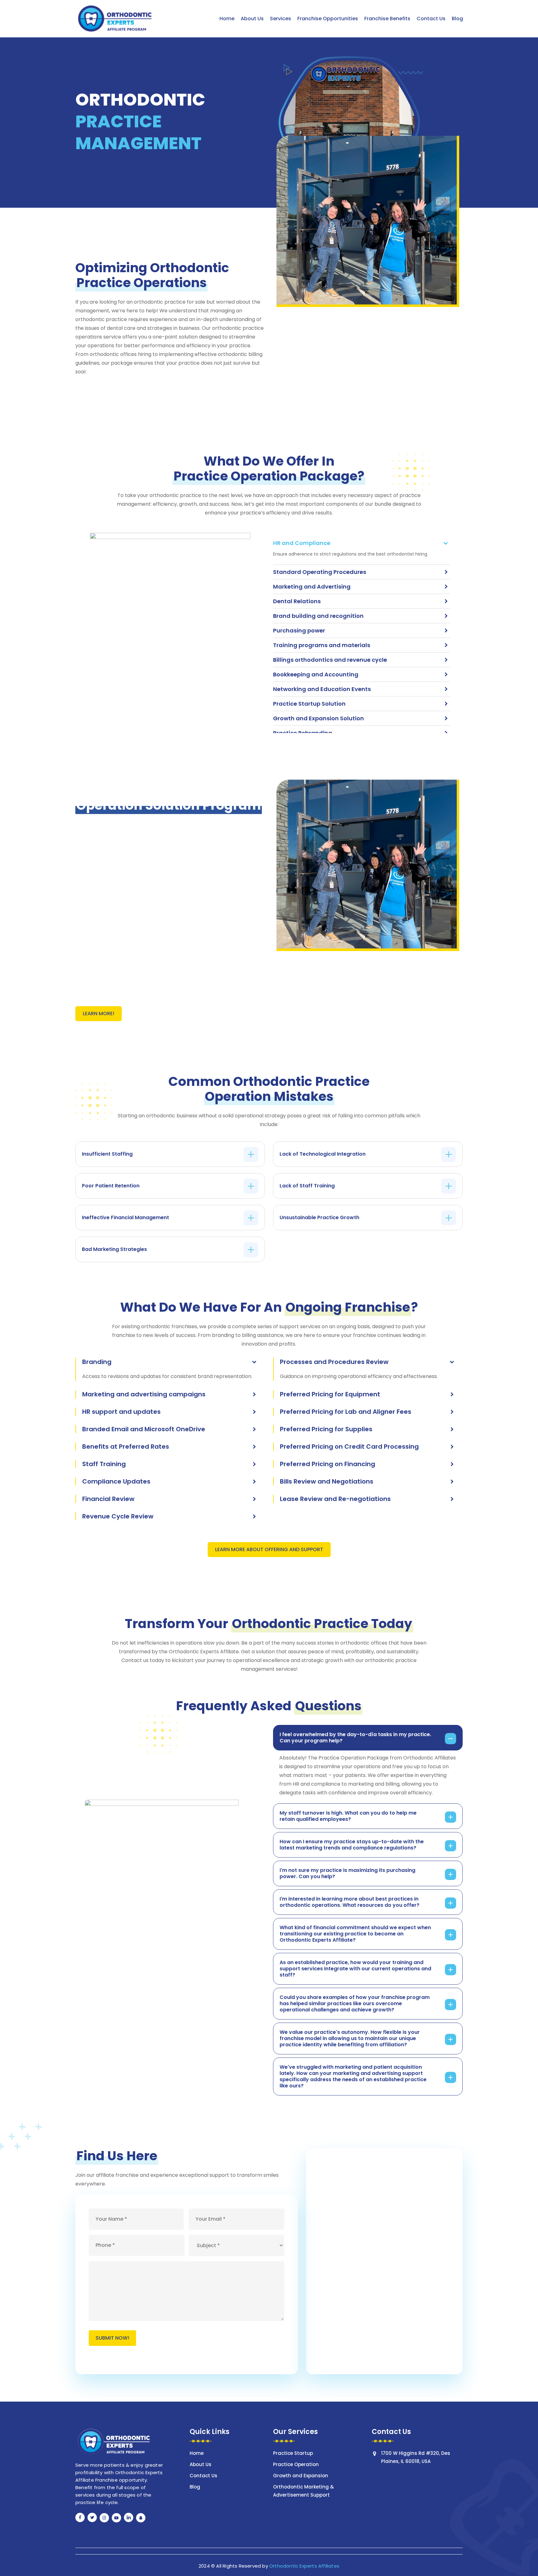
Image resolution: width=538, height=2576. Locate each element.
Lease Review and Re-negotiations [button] (335, 1499)
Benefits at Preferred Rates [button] (126, 1447)
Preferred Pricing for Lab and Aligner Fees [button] (346, 1412)
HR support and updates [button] (121, 1412)
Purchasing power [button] (299, 630)
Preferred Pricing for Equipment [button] (330, 1394)
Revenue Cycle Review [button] (118, 1516)
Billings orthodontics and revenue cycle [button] (330, 660)
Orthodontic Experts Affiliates (304, 2566)
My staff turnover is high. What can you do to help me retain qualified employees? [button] (348, 1816)
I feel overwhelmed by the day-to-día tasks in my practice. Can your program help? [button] (355, 1738)
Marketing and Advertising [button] (312, 587)
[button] (99, 1014)
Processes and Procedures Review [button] (334, 1362)
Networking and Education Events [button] (322, 689)
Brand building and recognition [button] (318, 616)
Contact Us (203, 2476)
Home (197, 2453)
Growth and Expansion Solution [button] (319, 718)
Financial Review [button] (108, 1499)
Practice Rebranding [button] (303, 733)
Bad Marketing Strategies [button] (114, 1249)
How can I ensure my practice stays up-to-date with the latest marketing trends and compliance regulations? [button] (352, 1845)
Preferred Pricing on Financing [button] (328, 1464)
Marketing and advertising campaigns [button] (144, 1394)
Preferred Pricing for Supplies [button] (326, 1429)
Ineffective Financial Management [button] (125, 1218)
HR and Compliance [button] (302, 543)
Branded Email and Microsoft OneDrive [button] (144, 1429)
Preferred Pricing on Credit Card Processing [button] (349, 1447)
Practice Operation (296, 2464)
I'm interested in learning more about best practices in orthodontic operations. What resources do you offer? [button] (349, 1902)
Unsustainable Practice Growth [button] (319, 1218)
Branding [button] (97, 1362)
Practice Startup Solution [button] (309, 704)
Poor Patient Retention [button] (111, 1186)
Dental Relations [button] (297, 601)
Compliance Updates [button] (116, 1481)
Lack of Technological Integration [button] (323, 1154)
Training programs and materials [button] (322, 645)
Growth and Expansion (301, 2476)
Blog (195, 2487)
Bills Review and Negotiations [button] (327, 1481)
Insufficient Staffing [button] (107, 1154)
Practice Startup (293, 2453)
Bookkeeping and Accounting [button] (316, 674)
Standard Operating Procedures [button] (320, 572)
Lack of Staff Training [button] (307, 1186)
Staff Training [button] (104, 1464)
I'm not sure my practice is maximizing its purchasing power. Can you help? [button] (347, 1873)
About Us (201, 2464)
